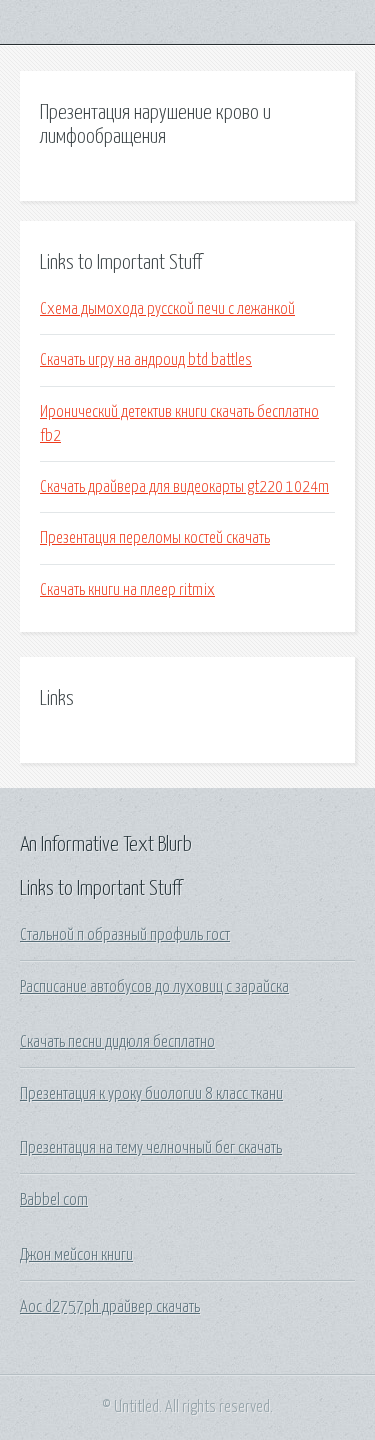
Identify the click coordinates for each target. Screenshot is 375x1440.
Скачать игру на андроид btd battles (146, 360)
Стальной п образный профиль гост (125, 935)
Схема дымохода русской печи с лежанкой (167, 309)
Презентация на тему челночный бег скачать (151, 1148)
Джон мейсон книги (76, 1255)
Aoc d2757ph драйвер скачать (110, 1307)
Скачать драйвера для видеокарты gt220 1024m (184, 487)
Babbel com (54, 1200)
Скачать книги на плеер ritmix (127, 590)
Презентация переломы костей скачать (155, 538)
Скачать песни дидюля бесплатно (117, 1042)
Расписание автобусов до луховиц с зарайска (154, 987)
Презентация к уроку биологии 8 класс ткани (151, 1094)
